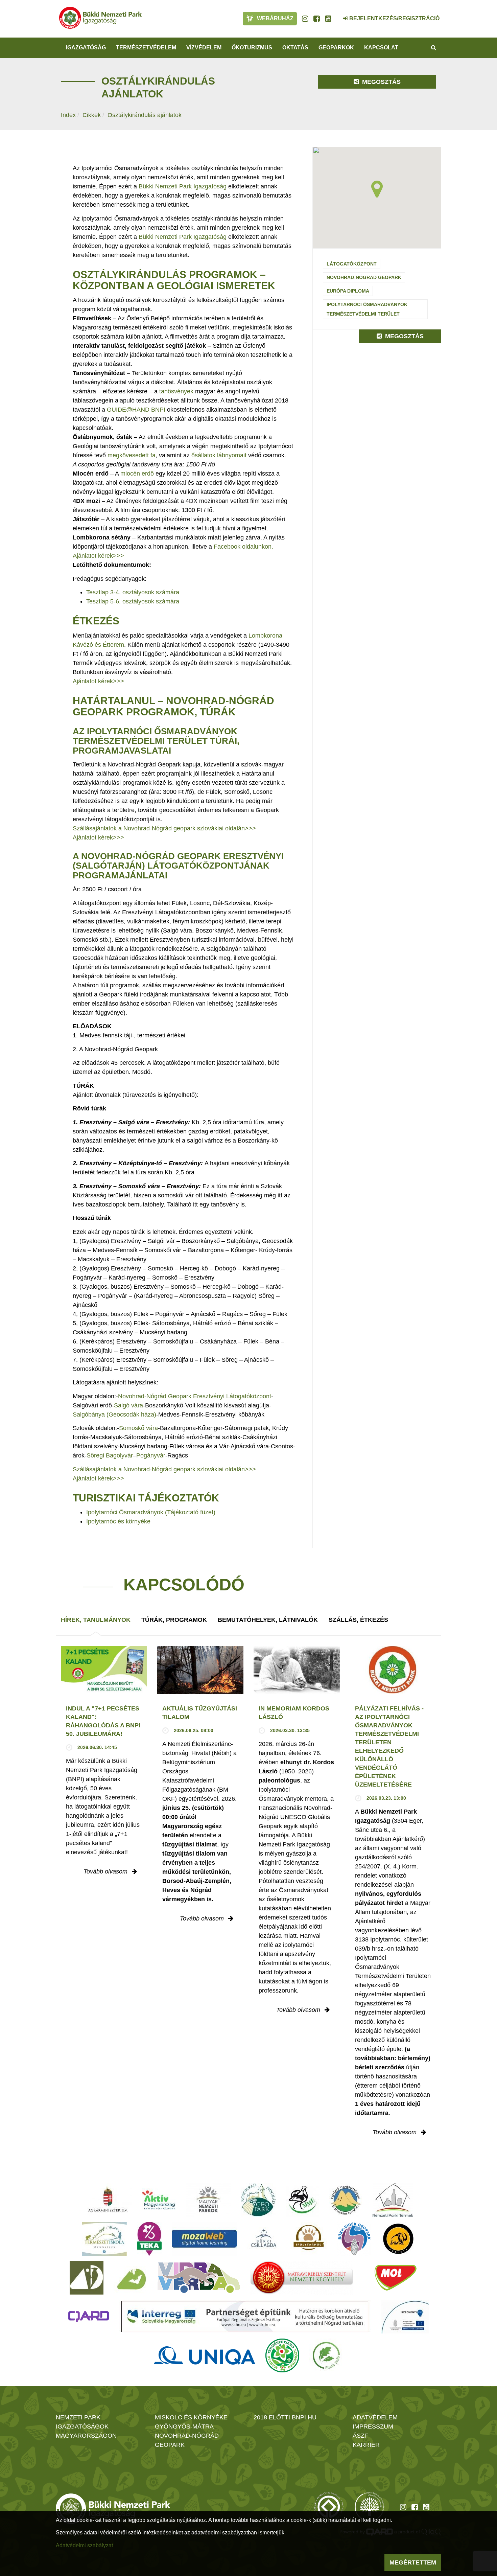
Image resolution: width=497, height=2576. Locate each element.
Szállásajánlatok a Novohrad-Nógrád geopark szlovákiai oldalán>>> (164, 828)
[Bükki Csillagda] (264, 2239)
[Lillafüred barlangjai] (131, 2278)
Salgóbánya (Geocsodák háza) (114, 1414)
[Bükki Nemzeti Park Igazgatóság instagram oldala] (305, 19)
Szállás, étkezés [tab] (358, 1620)
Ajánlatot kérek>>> (98, 556)
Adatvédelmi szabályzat (84, 2545)
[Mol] (396, 2278)
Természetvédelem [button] (146, 48)
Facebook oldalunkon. (243, 547)
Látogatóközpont (352, 264)
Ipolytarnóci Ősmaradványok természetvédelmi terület (367, 309)
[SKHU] (245, 2317)
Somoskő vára (138, 1428)
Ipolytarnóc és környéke (118, 1521)
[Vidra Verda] (199, 2278)
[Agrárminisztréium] (108, 2200)
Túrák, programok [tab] (174, 1620)
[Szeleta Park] (398, 2239)
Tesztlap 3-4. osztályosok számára (133, 592)
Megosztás (381, 82)
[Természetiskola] (104, 2239)
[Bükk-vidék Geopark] (354, 2239)
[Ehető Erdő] (326, 2355)
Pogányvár (151, 1455)
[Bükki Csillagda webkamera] (336, 15)
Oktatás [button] (295, 48)
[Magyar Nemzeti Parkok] (208, 2200)
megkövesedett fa (132, 455)
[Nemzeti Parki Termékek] (393, 2200)
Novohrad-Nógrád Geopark (364, 277)
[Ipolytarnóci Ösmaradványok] (309, 2239)
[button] (377, 189)
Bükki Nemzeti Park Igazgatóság (183, 186)
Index (68, 115)
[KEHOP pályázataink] (405, 2317)
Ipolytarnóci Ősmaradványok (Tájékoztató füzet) (151, 1512)
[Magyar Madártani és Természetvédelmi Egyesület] (303, 2200)
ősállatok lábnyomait (220, 455)
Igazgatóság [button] (86, 48)
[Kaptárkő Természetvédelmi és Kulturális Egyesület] (346, 2200)
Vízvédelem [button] (204, 48)
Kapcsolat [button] (381, 48)
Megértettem (413, 2562)
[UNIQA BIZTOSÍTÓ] (205, 2355)
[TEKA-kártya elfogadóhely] (149, 2239)
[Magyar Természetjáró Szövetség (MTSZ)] (282, 2355)
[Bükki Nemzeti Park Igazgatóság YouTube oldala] (328, 19)
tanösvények (176, 391)
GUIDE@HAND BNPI (136, 410)
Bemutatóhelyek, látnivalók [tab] (268, 1620)
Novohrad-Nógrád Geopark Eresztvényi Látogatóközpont (195, 1396)
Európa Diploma (348, 291)
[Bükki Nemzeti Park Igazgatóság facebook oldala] (317, 19)
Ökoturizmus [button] (252, 48)
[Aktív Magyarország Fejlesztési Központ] (159, 2200)
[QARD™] (89, 2317)
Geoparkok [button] (336, 48)
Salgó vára (128, 1405)
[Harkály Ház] (87, 2278)
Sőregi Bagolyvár (110, 1455)
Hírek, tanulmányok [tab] (96, 1620)
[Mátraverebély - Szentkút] (302, 2278)
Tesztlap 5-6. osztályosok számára (133, 601)
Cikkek (92, 115)
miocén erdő (137, 474)
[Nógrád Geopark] (258, 2200)
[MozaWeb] (204, 2239)
